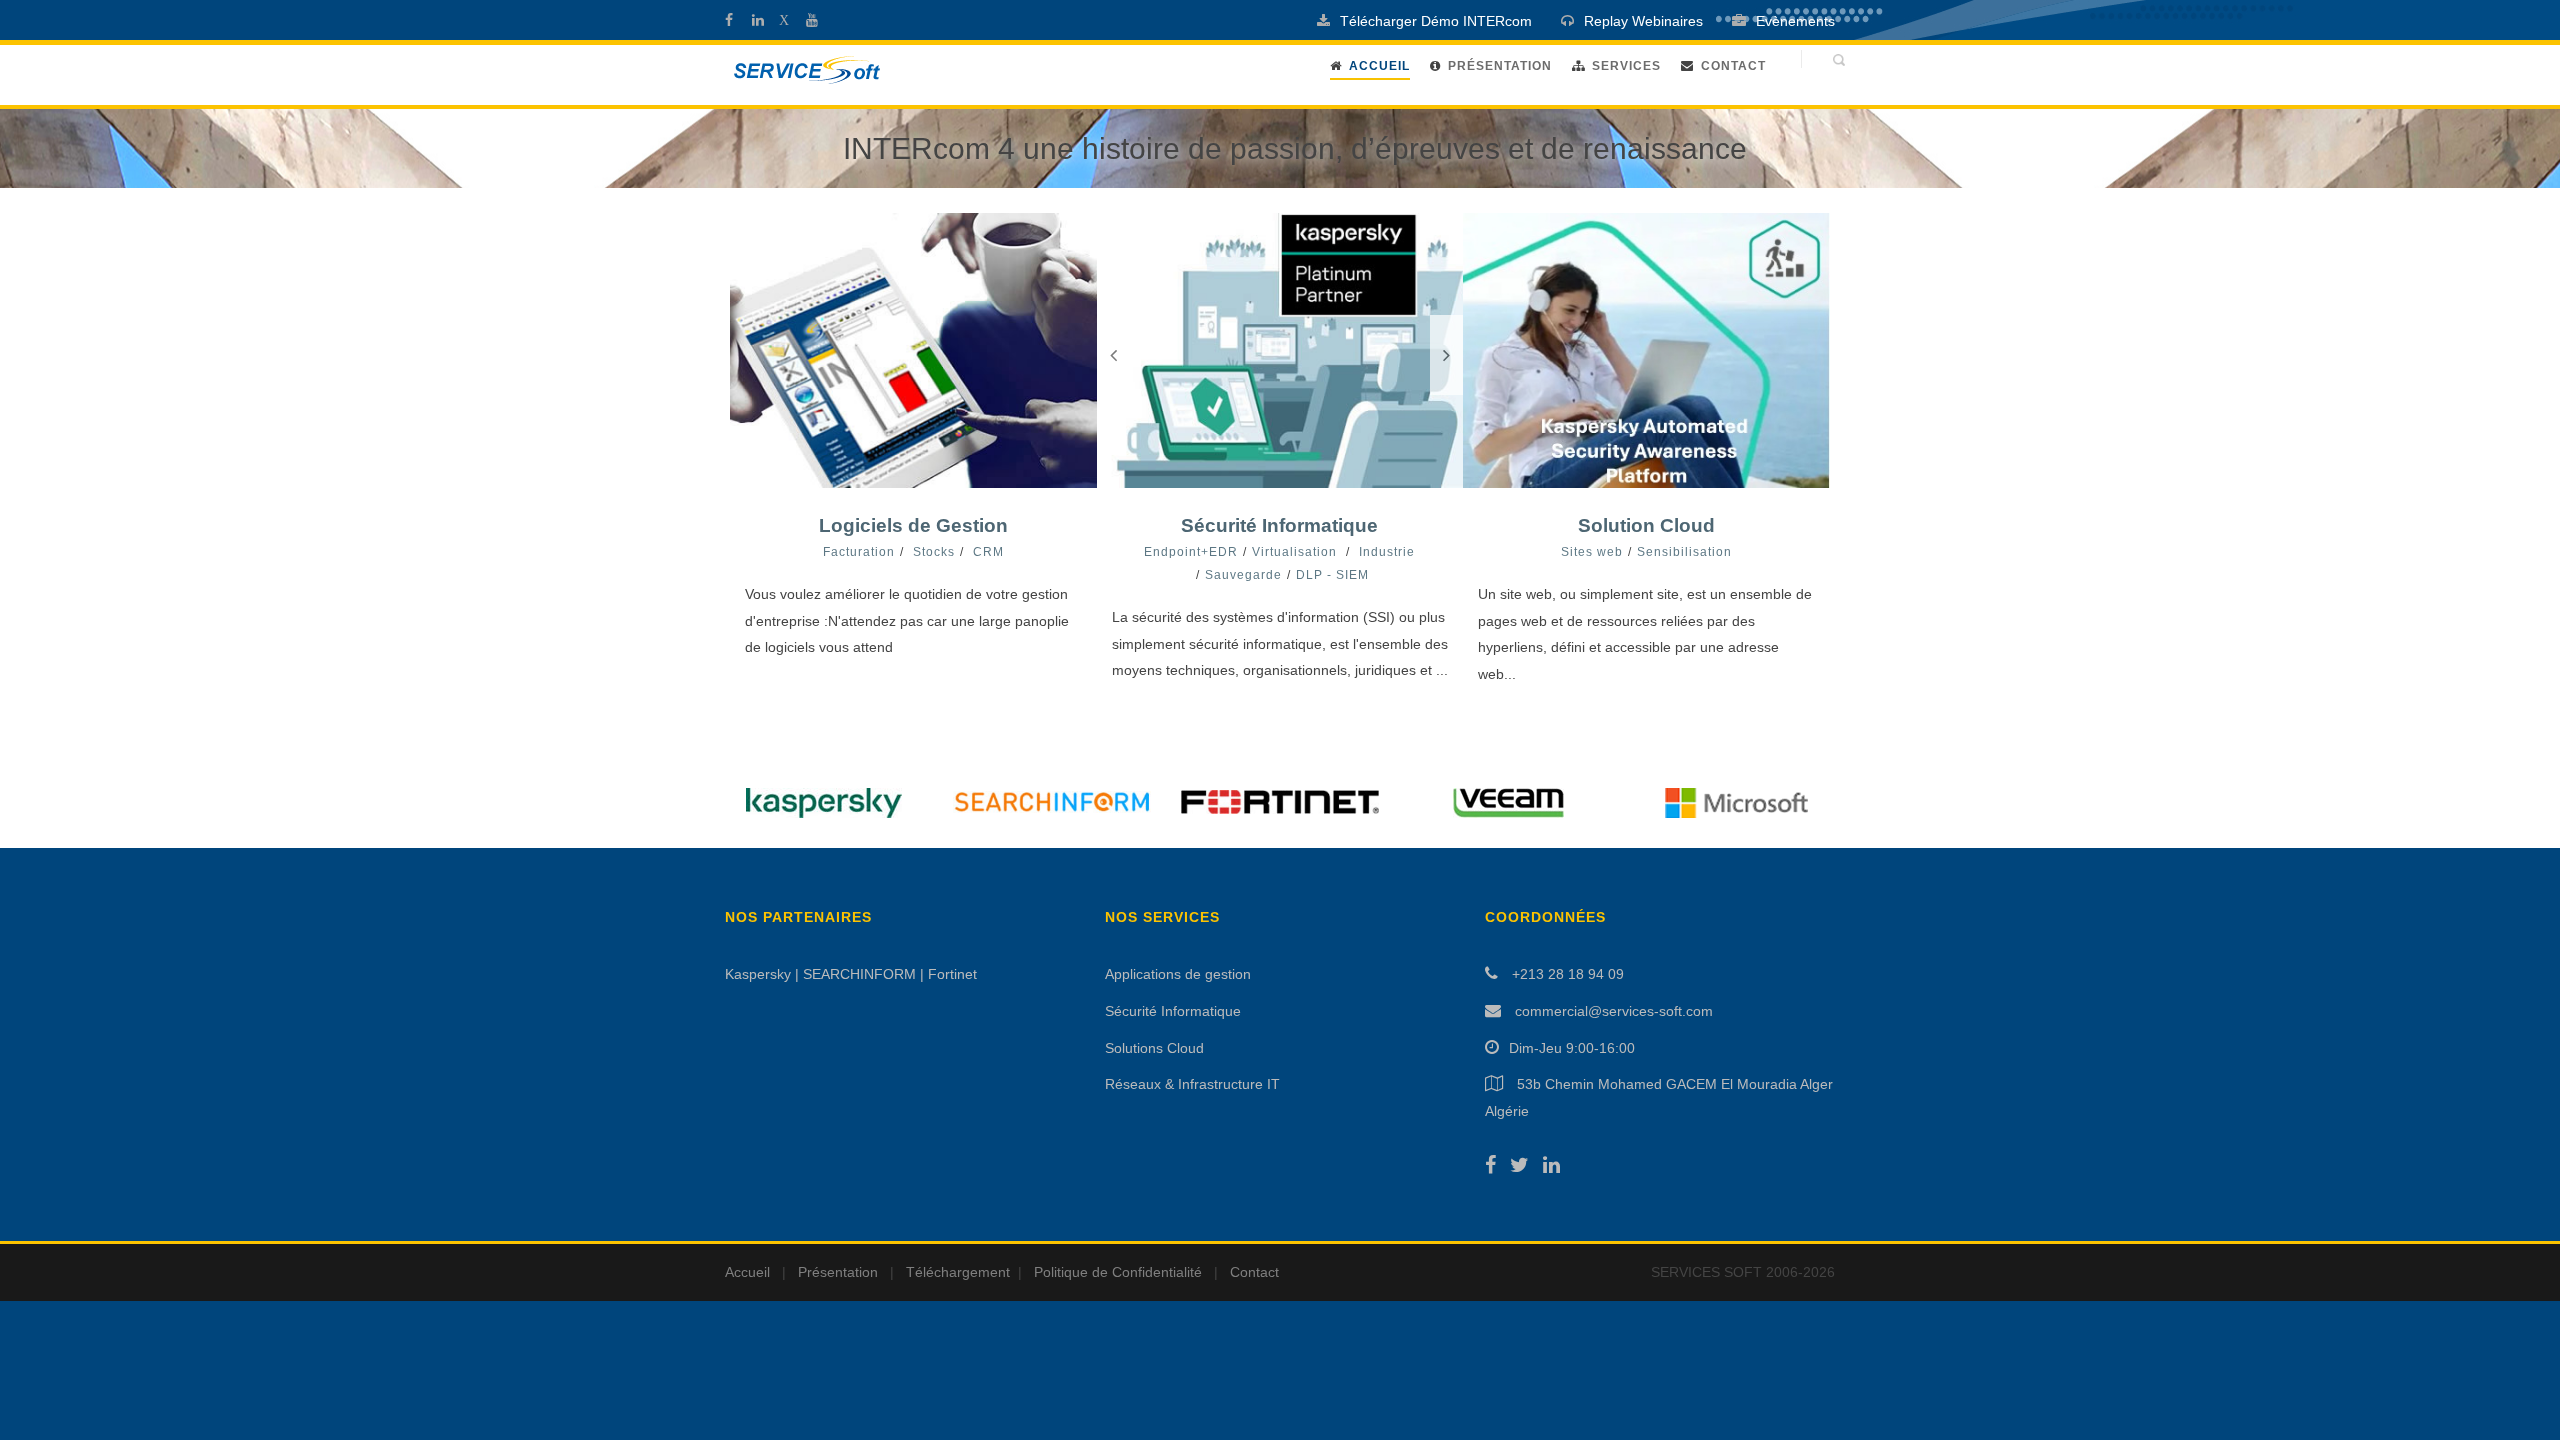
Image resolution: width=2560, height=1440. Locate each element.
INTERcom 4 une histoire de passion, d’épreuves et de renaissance (1295, 148)
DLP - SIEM (1332, 575)
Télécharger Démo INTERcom (1436, 21)
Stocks (934, 552)
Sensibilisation (1684, 552)
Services (1626, 66)
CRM (988, 552)
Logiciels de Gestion (913, 525)
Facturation (859, 552)
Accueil (747, 1272)
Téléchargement (958, 1272)
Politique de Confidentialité (1118, 1272)
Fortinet (952, 974)
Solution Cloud (1646, 525)
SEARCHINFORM (859, 974)
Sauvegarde (1243, 575)
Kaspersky (758, 974)
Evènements (1795, 21)
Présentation (1500, 66)
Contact (1733, 66)
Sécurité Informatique (1279, 525)
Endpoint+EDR (1191, 552)
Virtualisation (1294, 552)
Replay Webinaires (1643, 21)
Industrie (1387, 552)
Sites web (1592, 552)
